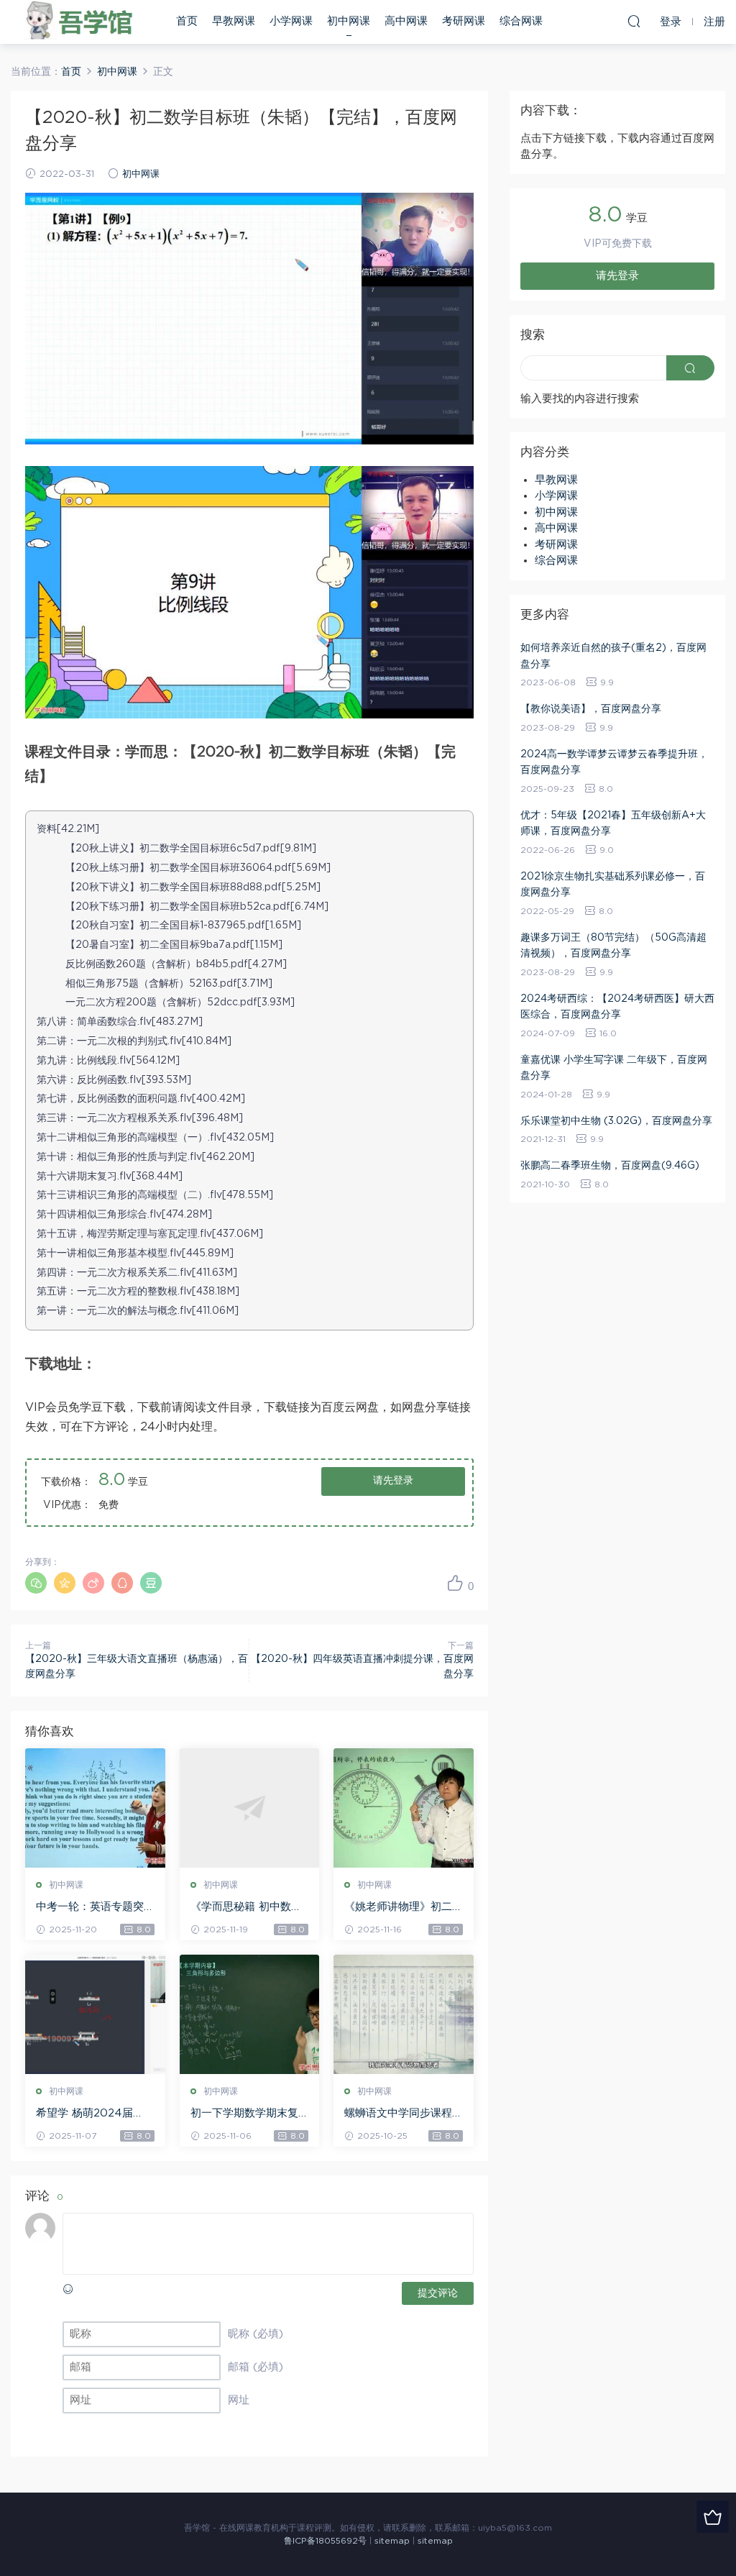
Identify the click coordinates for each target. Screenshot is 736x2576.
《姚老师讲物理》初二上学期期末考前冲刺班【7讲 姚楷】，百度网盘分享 (403, 1908)
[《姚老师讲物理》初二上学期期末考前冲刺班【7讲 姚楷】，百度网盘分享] (404, 1808)
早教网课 (234, 21)
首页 (187, 21)
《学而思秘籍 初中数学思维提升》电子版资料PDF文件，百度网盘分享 (248, 1908)
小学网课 (291, 21)
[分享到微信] (36, 1583)
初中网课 (349, 21)
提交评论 (438, 2293)
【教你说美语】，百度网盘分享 (591, 709)
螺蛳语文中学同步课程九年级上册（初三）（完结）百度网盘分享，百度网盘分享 (398, 2114)
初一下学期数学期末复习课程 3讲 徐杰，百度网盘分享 (246, 2114)
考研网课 (464, 21)
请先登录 (393, 1481)
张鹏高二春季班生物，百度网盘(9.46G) (610, 1166)
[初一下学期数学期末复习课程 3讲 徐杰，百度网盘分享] (250, 2014)
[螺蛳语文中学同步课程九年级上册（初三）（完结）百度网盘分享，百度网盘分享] (404, 2014)
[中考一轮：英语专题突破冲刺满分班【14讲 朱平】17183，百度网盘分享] (95, 1808)
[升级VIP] (713, 2517)
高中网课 (406, 21)
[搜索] (634, 21)
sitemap (392, 2541)
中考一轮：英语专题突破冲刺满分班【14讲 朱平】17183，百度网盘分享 (93, 1908)
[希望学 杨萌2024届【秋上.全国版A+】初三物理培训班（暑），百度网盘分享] (95, 2014)
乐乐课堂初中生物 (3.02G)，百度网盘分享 (616, 1121)
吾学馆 (83, 22)
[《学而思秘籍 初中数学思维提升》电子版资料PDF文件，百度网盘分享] (250, 1808)
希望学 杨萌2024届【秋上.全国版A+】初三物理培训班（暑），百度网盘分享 (93, 2114)
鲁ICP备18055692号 (325, 2541)
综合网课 (521, 21)
